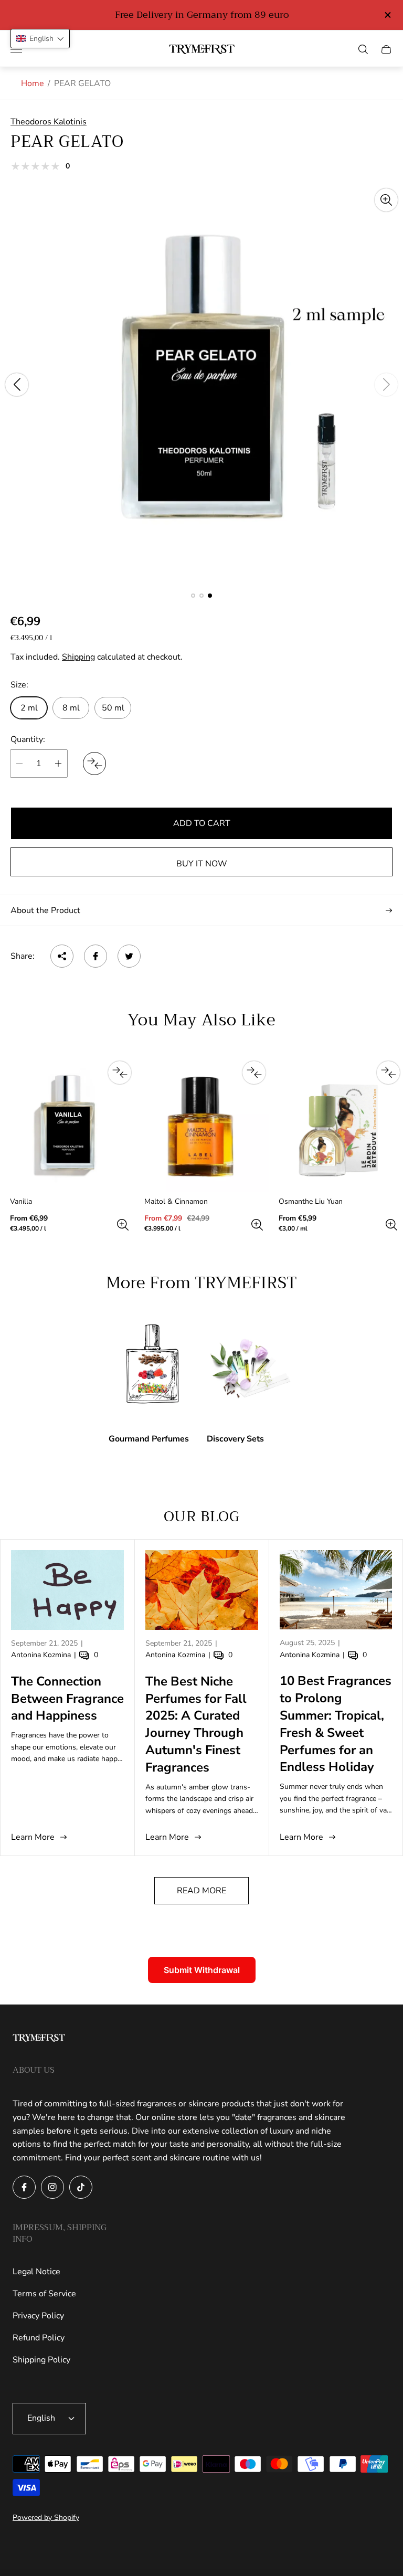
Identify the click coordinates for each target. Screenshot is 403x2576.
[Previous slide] (17, 385)
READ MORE (201, 1891)
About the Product (45, 910)
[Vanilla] (67, 1125)
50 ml (113, 708)
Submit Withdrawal (202, 1970)
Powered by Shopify (46, 2517)
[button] (193, 596)
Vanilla (21, 1202)
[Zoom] (386, 200)
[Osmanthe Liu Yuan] (336, 1125)
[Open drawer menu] (16, 49)
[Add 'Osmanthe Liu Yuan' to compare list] (388, 1073)
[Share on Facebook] (96, 956)
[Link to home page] (39, 2039)
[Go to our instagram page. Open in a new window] (52, 2187)
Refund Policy (39, 2338)
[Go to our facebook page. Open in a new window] (24, 2187)
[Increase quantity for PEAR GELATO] (58, 764)
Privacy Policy (38, 2316)
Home (33, 83)
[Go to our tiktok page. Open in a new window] (81, 2187)
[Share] (62, 956)
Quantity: (28, 739)
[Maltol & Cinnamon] (201, 1125)
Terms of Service (44, 2294)
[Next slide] (386, 385)
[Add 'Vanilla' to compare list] (120, 1073)
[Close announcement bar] (387, 15)
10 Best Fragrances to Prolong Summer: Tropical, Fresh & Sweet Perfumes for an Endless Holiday (336, 1724)
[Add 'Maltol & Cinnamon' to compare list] (254, 1073)
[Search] (363, 49)
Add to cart (202, 823)
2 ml (29, 708)
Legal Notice (36, 2272)
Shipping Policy (41, 2360)
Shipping (78, 657)
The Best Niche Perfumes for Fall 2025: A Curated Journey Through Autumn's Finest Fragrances (196, 1724)
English (41, 2418)
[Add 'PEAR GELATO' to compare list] (94, 764)
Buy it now (202, 864)
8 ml (71, 708)
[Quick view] (123, 1225)
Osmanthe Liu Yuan (311, 1202)
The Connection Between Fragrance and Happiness (67, 1699)
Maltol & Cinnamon (176, 1202)
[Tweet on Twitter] (129, 956)
